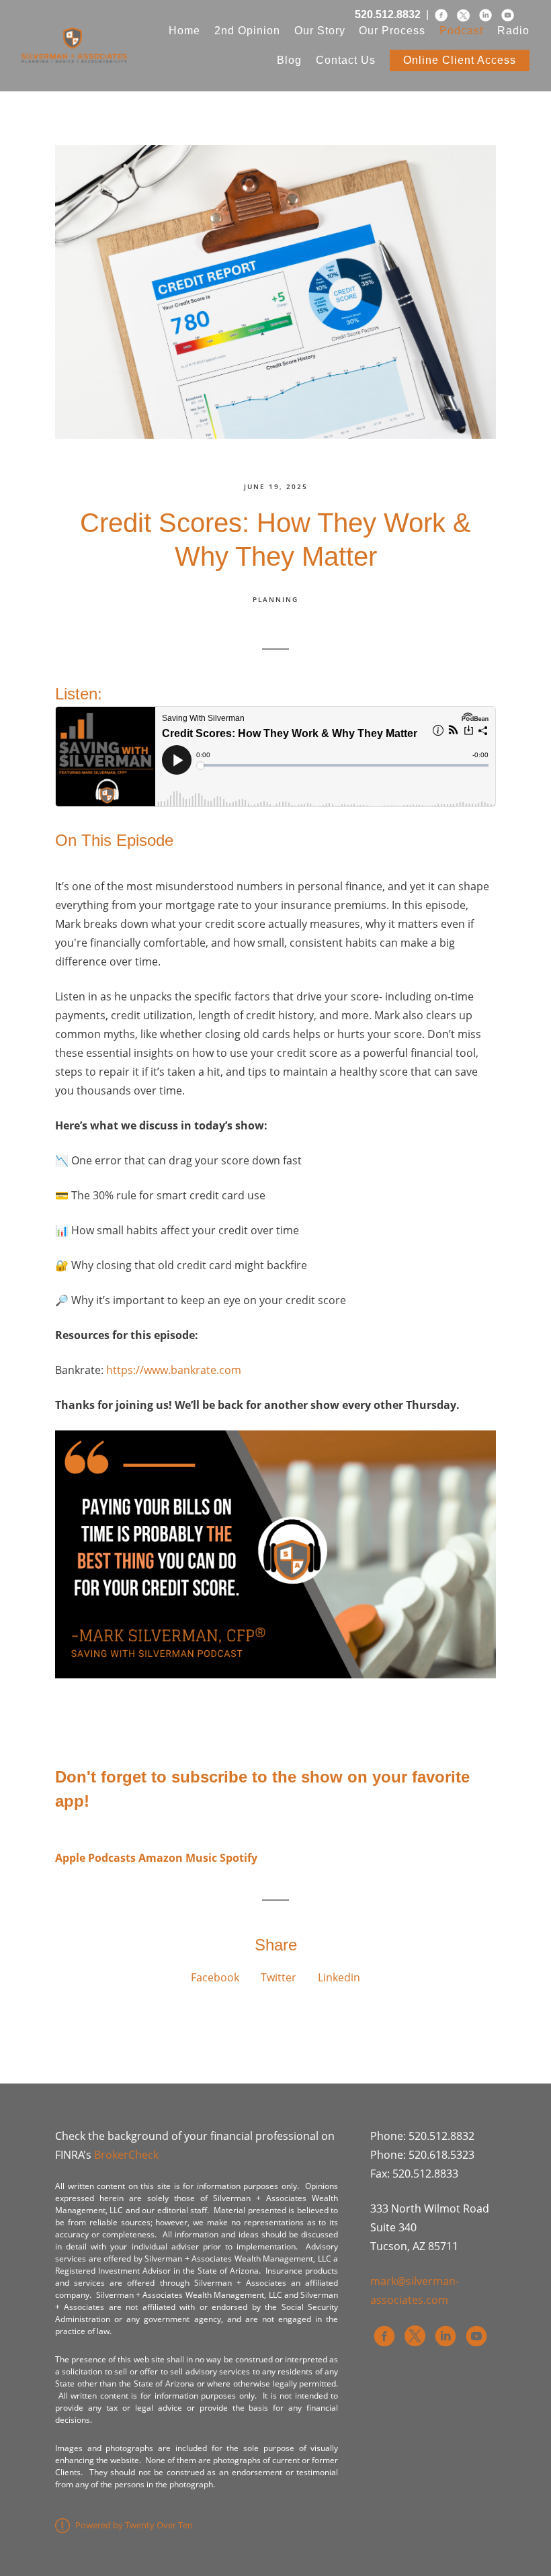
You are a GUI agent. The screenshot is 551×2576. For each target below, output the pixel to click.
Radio (513, 31)
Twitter (279, 1977)
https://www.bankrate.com (174, 1370)
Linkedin (339, 1977)
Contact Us (346, 60)
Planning (275, 599)
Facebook (215, 1977)
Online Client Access (460, 60)
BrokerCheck (126, 2155)
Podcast (461, 31)
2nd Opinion (247, 31)
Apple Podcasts (95, 1858)
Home (184, 31)
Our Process (392, 31)
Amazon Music (178, 1858)
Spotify (239, 1858)
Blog (289, 60)
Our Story (320, 31)
